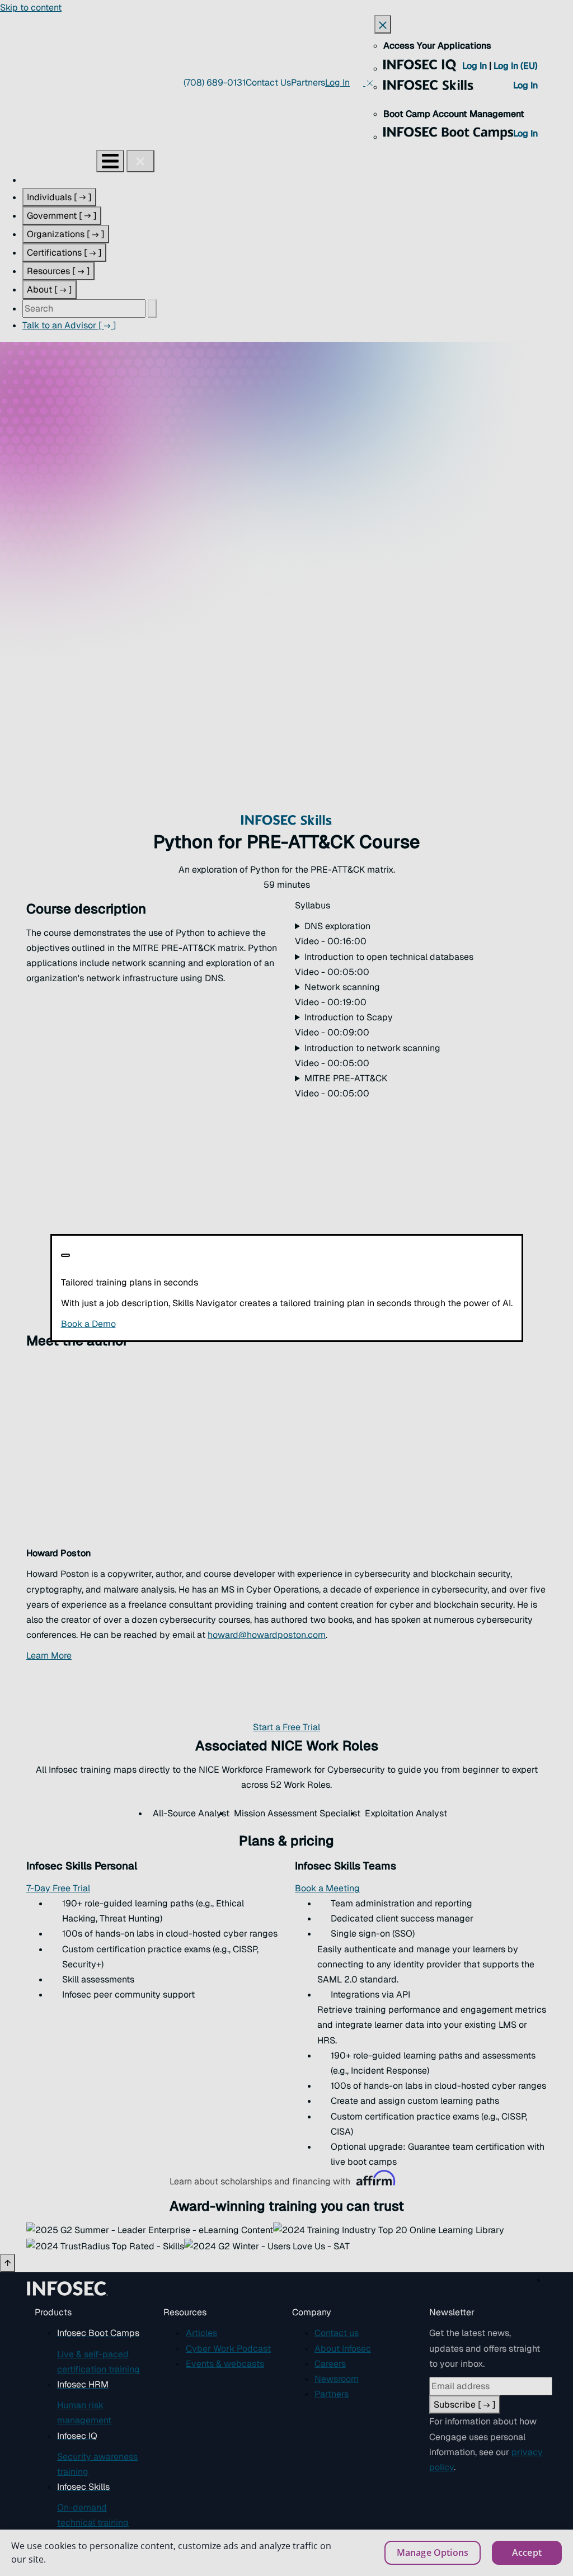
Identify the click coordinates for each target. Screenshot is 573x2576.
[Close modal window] (65, 1255)
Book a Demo (157, 1324)
